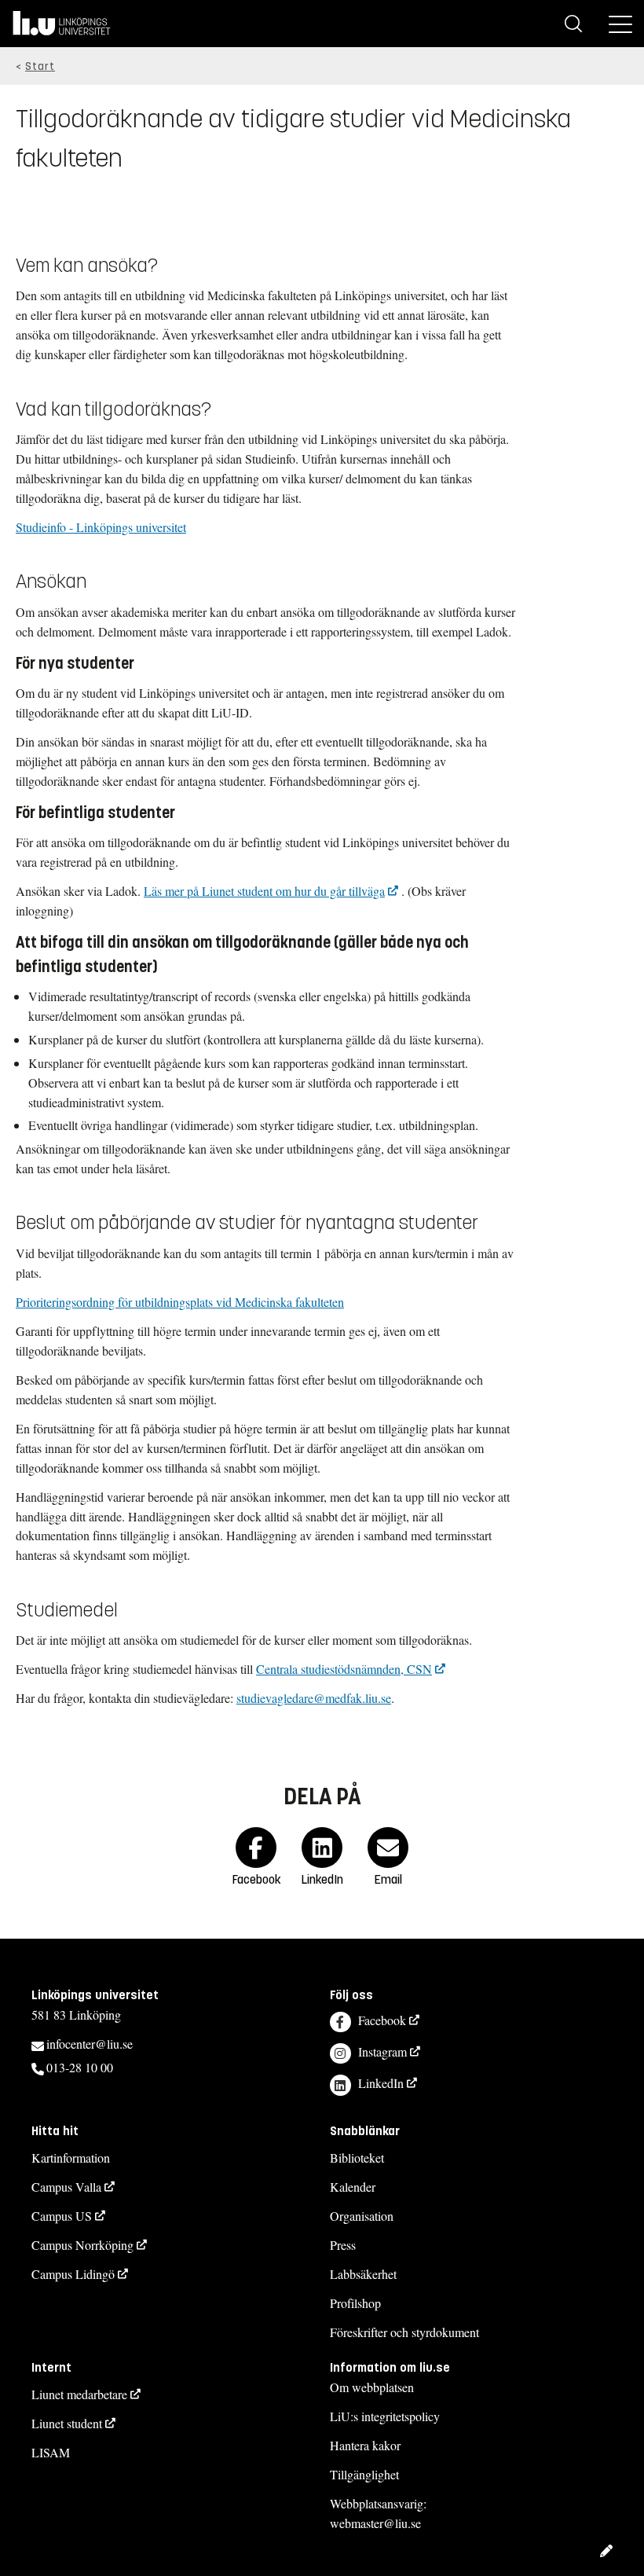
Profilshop (355, 2303)
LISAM (51, 2452)
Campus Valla (66, 2187)
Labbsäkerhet (363, 2274)
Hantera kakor (365, 2445)
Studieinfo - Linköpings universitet (101, 527)
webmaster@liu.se (375, 2523)
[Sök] (573, 24)
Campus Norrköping (82, 2245)
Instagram (382, 2051)
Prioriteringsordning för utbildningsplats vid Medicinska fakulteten (180, 1302)
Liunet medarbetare (79, 2394)
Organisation (362, 2216)
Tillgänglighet (364, 2474)
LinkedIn (381, 2083)
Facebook (382, 2020)
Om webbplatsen (372, 2387)
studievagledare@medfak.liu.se (314, 1698)
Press (343, 2245)
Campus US (62, 2216)
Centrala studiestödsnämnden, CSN (344, 1669)
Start (40, 66)
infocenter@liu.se (90, 2044)
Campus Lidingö (73, 2274)
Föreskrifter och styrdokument (404, 2332)
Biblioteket (357, 2158)
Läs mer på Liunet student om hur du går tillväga (264, 891)
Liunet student (67, 2423)
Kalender (353, 2187)
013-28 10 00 (80, 2067)
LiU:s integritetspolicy (385, 2416)
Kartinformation (71, 2158)
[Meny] (620, 24)
